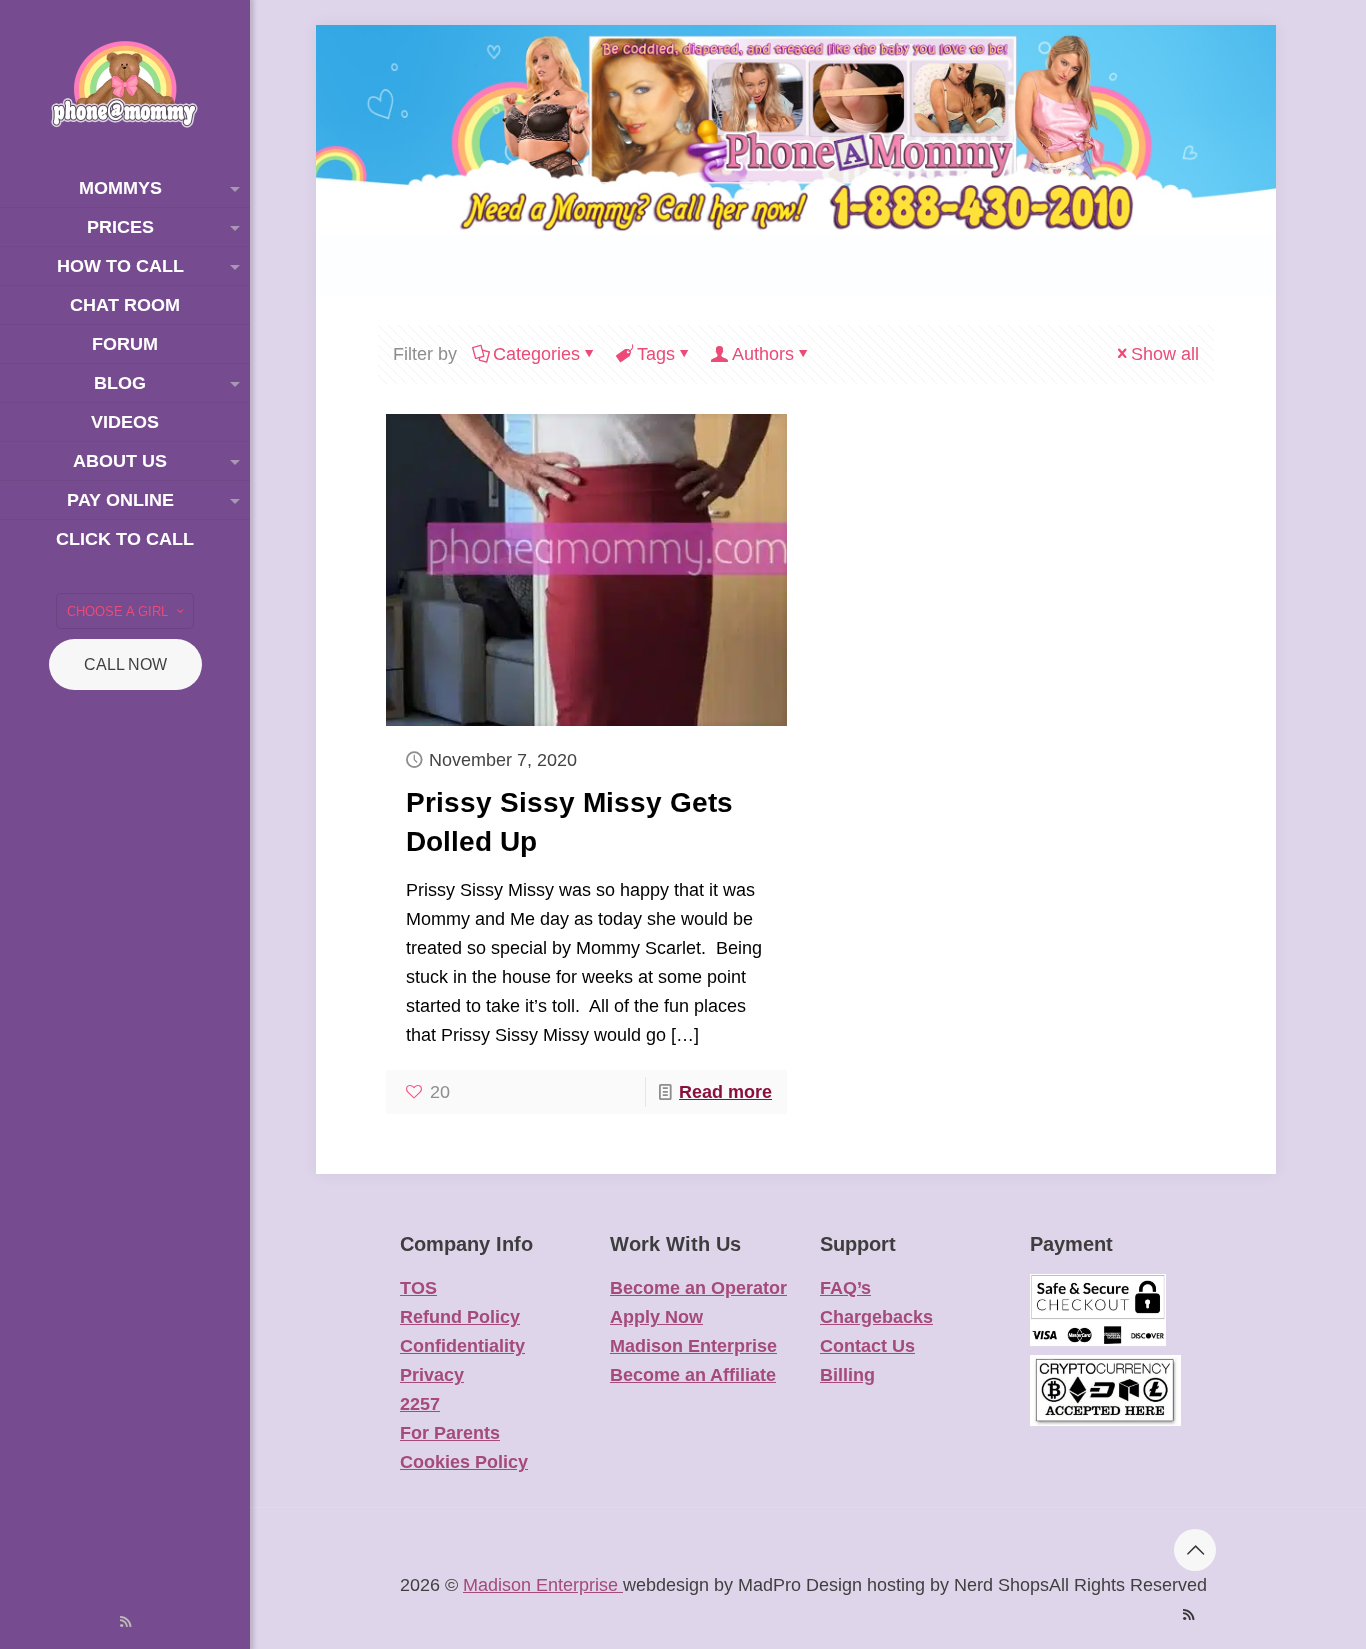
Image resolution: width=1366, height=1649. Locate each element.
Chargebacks (876, 1317)
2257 (420, 1404)
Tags (656, 354)
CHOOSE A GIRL (117, 611)
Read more (725, 1092)
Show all (1165, 354)
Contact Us (867, 1346)
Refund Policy (460, 1317)
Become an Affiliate (693, 1375)
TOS (418, 1288)
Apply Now (656, 1317)
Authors (763, 354)
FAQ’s (845, 1288)
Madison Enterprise (693, 1346)
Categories (536, 354)
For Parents (450, 1433)
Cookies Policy (464, 1462)
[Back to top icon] (1195, 1550)
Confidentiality (462, 1346)
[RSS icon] (125, 1621)
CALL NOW (125, 664)
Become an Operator (698, 1288)
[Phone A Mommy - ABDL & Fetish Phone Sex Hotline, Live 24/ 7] (125, 84)
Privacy (432, 1375)
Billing (847, 1375)
